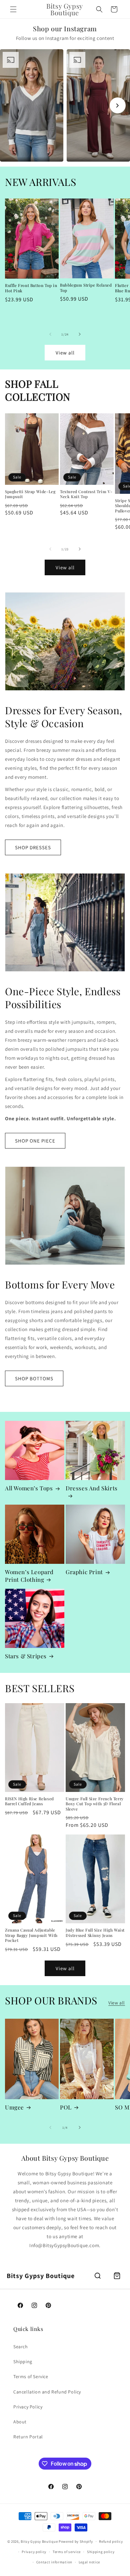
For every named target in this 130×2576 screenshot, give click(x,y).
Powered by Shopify (76, 2541)
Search (21, 2347)
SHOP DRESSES (33, 847)
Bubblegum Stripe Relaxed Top (86, 288)
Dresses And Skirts (92, 1488)
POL (66, 2107)
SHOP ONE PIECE (35, 1141)
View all (65, 353)
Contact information (54, 2562)
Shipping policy (101, 2552)
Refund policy (111, 2541)
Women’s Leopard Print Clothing (29, 1575)
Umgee (14, 2107)
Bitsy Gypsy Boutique (39, 2541)
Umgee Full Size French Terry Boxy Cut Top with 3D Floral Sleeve (95, 1804)
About (20, 2422)
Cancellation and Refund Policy (47, 2392)
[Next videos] (118, 105)
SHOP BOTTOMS (34, 1378)
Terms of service (67, 2552)
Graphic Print (84, 1572)
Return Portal (28, 2437)
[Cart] (117, 2276)
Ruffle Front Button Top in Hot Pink (31, 288)
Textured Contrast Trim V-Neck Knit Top (86, 494)
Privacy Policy (28, 2407)
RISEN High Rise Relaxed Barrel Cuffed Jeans (29, 1801)
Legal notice (89, 2562)
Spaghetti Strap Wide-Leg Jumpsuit (30, 494)
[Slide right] (80, 334)
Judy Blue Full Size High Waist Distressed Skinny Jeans (95, 1933)
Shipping (23, 2362)
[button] (13, 9)
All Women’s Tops (29, 1488)
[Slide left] (50, 334)
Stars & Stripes (26, 1656)
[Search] (98, 2276)
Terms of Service (31, 2376)
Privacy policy (34, 2552)
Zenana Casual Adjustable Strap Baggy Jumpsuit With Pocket (31, 1935)
